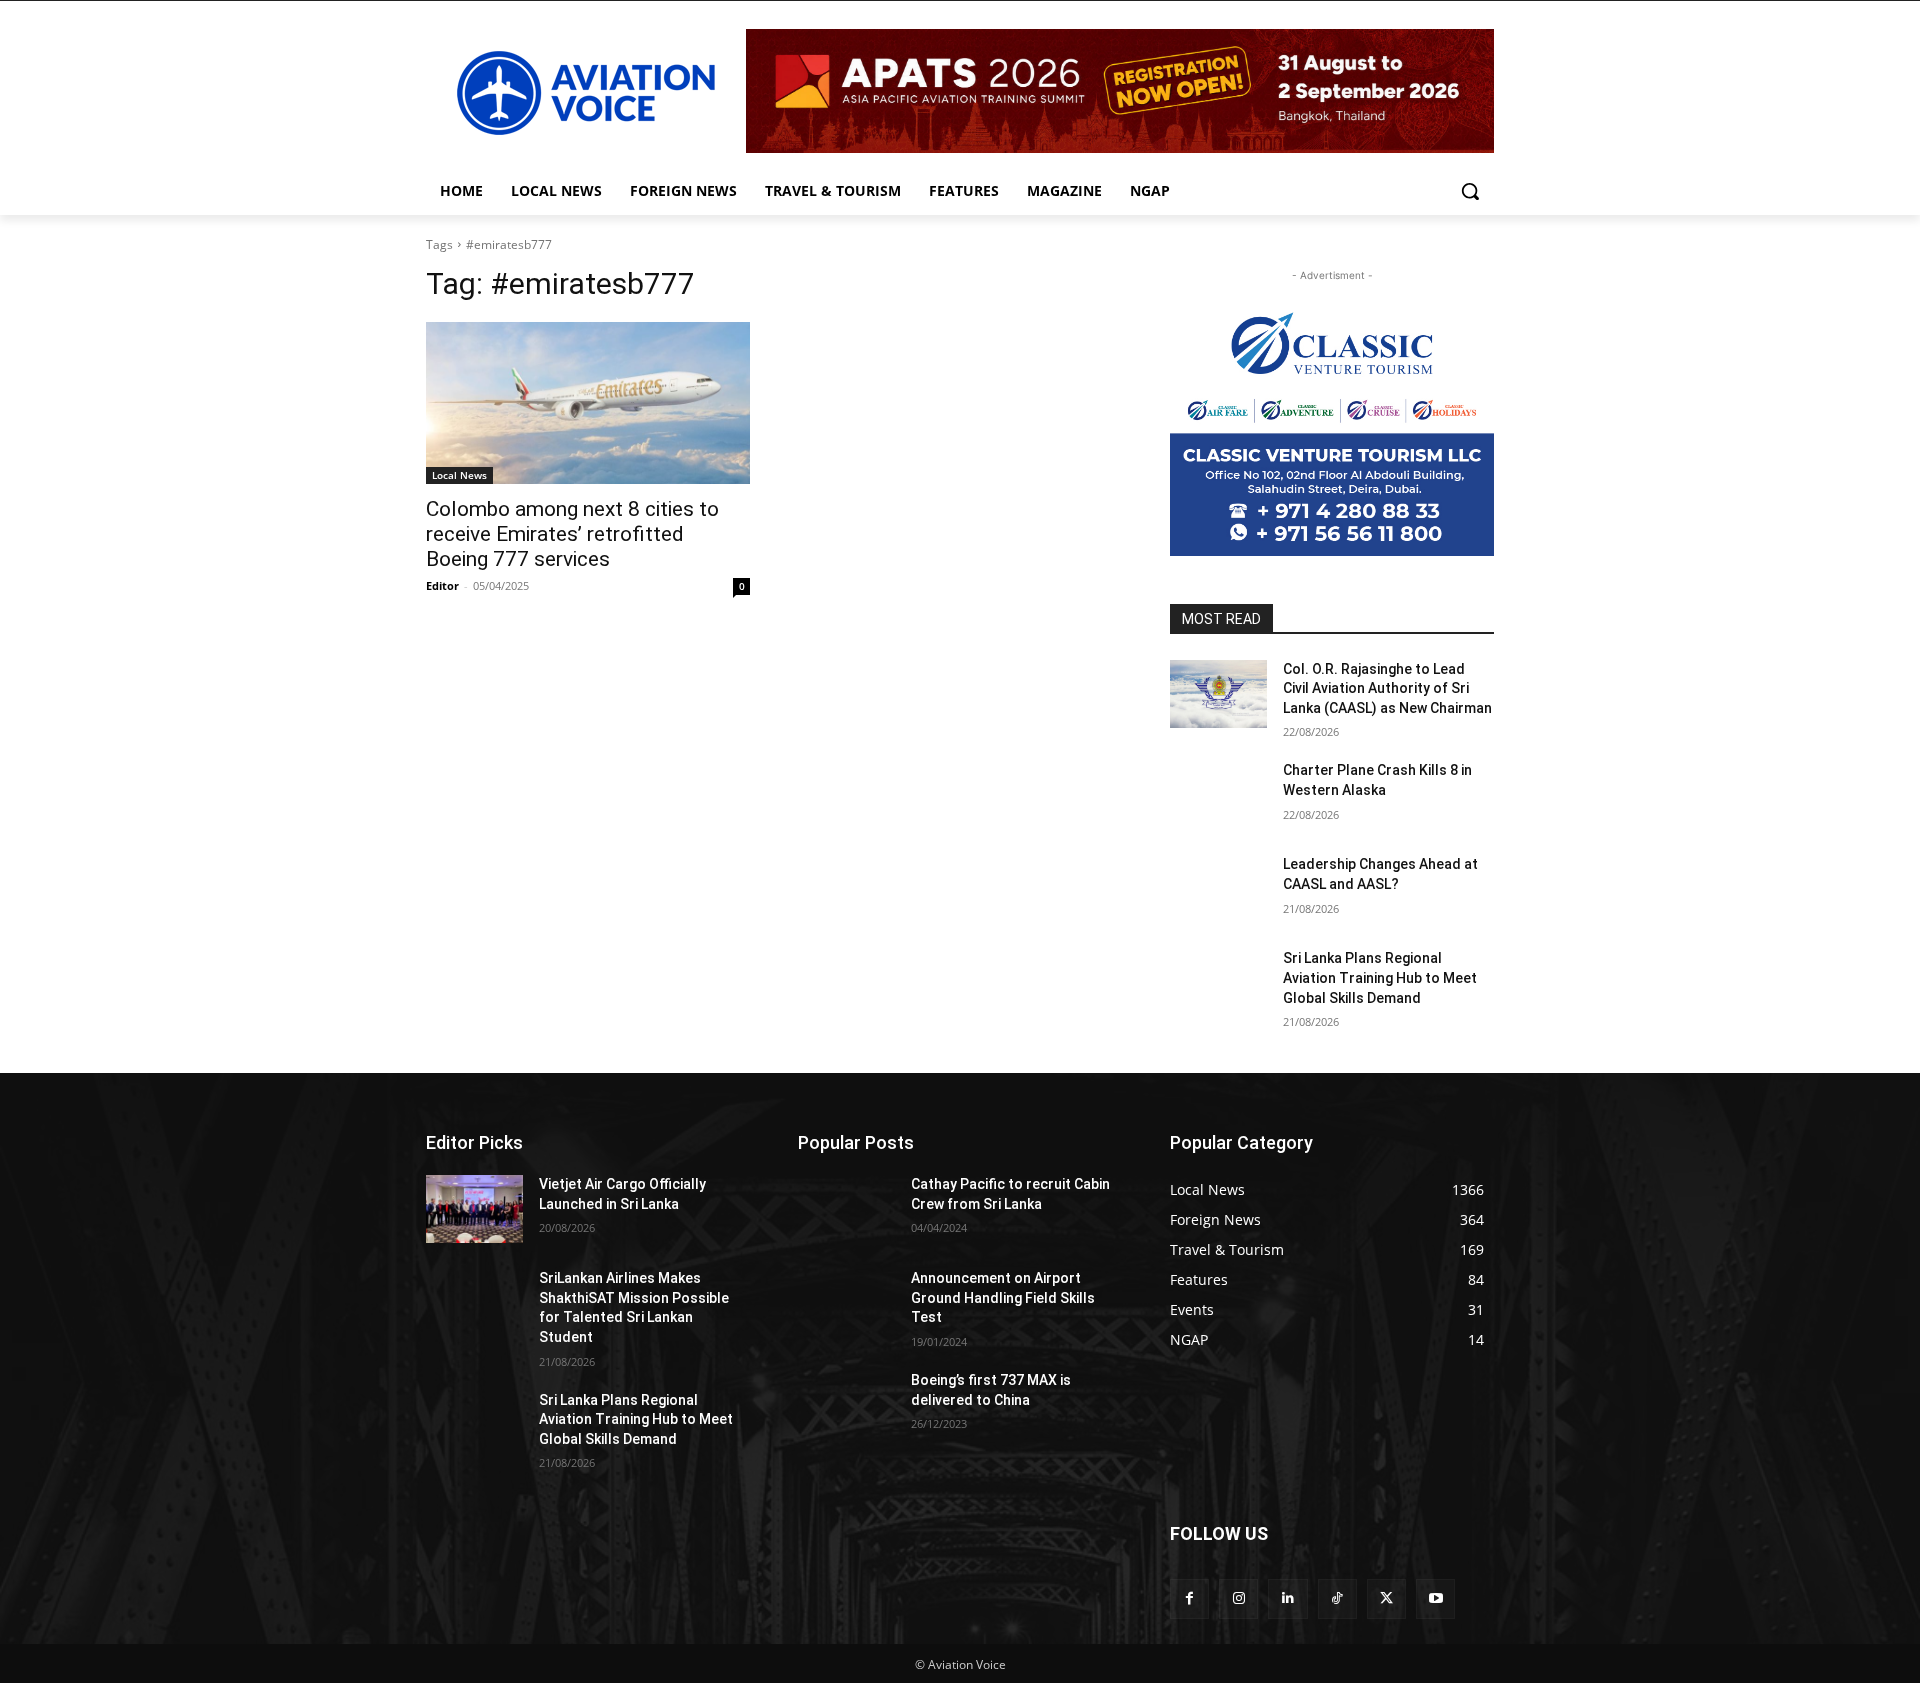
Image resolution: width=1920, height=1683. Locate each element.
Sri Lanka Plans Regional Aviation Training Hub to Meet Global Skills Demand (1380, 977)
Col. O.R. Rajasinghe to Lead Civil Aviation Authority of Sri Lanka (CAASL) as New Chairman (1387, 688)
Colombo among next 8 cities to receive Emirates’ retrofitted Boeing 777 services (572, 534)
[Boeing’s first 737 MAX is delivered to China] (846, 1405)
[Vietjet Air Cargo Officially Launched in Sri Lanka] (474, 1209)
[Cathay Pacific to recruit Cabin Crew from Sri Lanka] (846, 1209)
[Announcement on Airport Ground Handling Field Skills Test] (846, 1303)
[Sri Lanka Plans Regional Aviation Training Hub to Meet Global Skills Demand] (1218, 983)
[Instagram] (1238, 1598)
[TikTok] (1337, 1598)
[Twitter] (1386, 1598)
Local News (459, 475)
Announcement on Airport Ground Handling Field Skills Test (1003, 1297)
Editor (442, 585)
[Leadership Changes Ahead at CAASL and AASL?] (1218, 889)
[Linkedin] (1287, 1598)
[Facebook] (1189, 1598)
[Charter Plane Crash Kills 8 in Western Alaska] (1218, 795)
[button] (1470, 191)
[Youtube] (1435, 1598)
